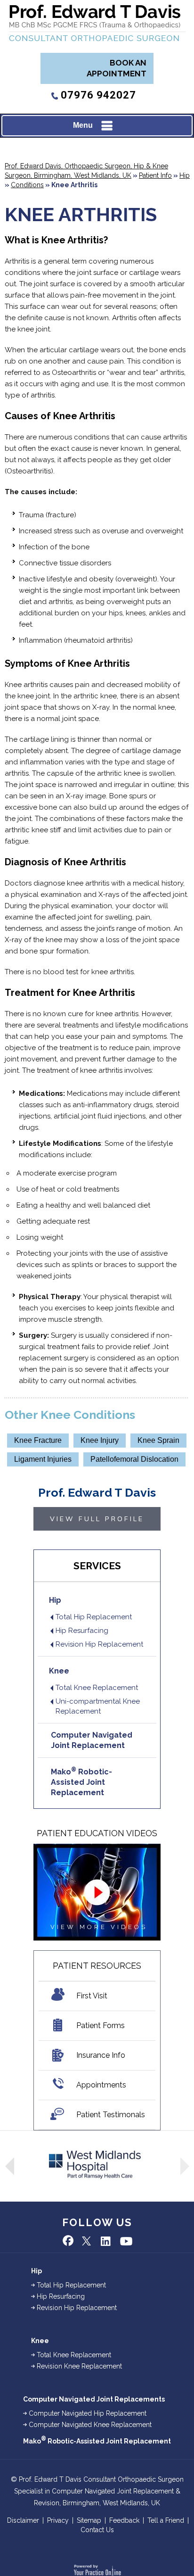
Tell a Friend (166, 2520)
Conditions (27, 185)
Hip (185, 175)
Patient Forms (101, 2025)
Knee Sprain (158, 1440)
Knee (59, 1671)
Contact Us (97, 2530)
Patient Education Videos (97, 1833)
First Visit (92, 1996)
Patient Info (155, 175)
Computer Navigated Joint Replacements (94, 2399)
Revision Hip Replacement (99, 1644)
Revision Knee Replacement (79, 2366)
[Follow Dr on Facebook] (69, 2241)
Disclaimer (23, 2520)
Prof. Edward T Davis (97, 1492)
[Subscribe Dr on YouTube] (125, 2241)
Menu (83, 125)
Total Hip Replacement (94, 1617)
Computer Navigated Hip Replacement (88, 2413)
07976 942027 (98, 95)
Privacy (58, 2520)
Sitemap (89, 2520)
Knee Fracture (38, 1440)
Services (97, 1566)
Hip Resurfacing (82, 1631)
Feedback (124, 2520)
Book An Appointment (117, 68)
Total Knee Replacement (97, 1688)
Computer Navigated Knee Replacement (90, 2425)
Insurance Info (101, 2055)
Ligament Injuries (43, 1459)
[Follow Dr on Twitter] (88, 2241)
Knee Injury (100, 1440)
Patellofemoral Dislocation (134, 1459)
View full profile (97, 1519)
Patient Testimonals (111, 2115)
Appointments (101, 2085)
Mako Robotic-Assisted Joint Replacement (81, 1782)
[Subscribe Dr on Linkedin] (106, 2241)
